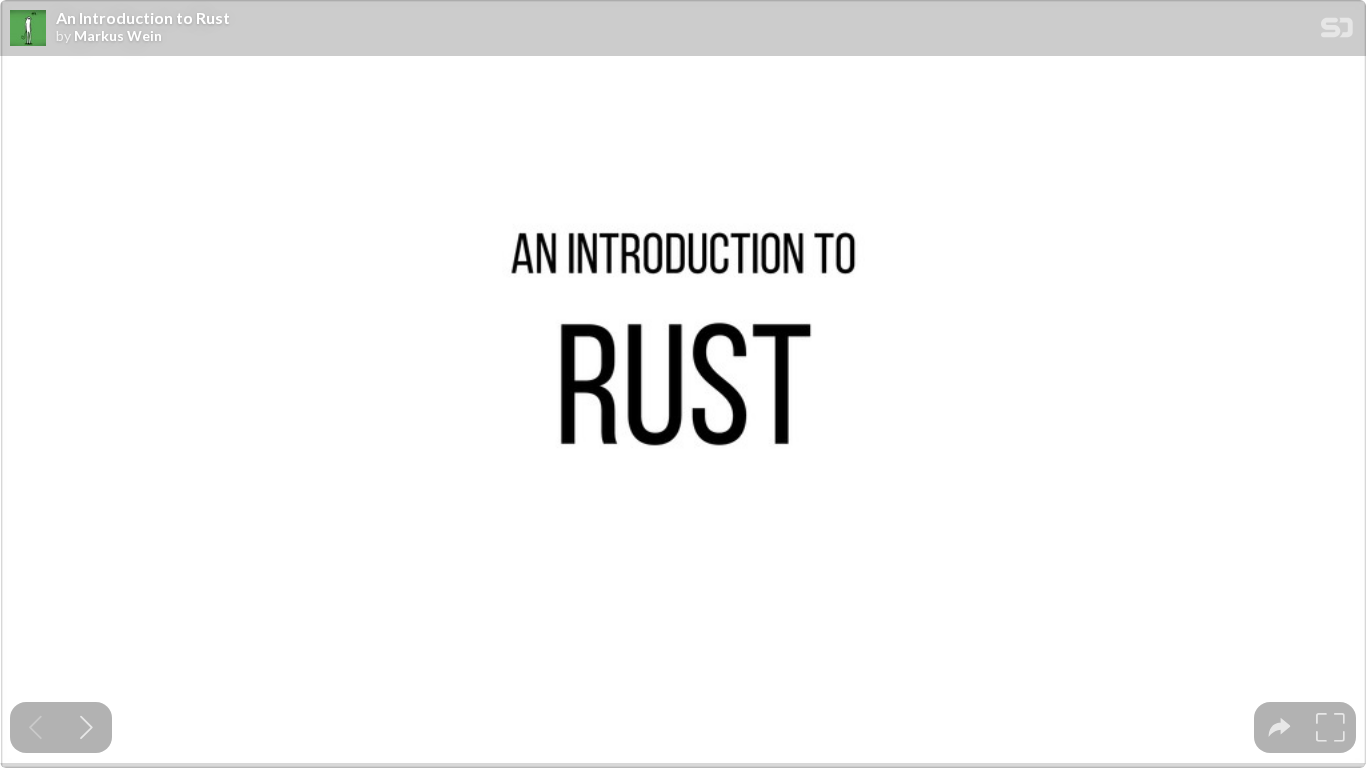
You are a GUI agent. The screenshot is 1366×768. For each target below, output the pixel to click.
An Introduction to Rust (143, 18)
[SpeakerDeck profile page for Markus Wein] (28, 29)
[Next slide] (86, 727)
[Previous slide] (35, 727)
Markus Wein (118, 36)
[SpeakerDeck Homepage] (1337, 31)
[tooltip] (1279, 727)
